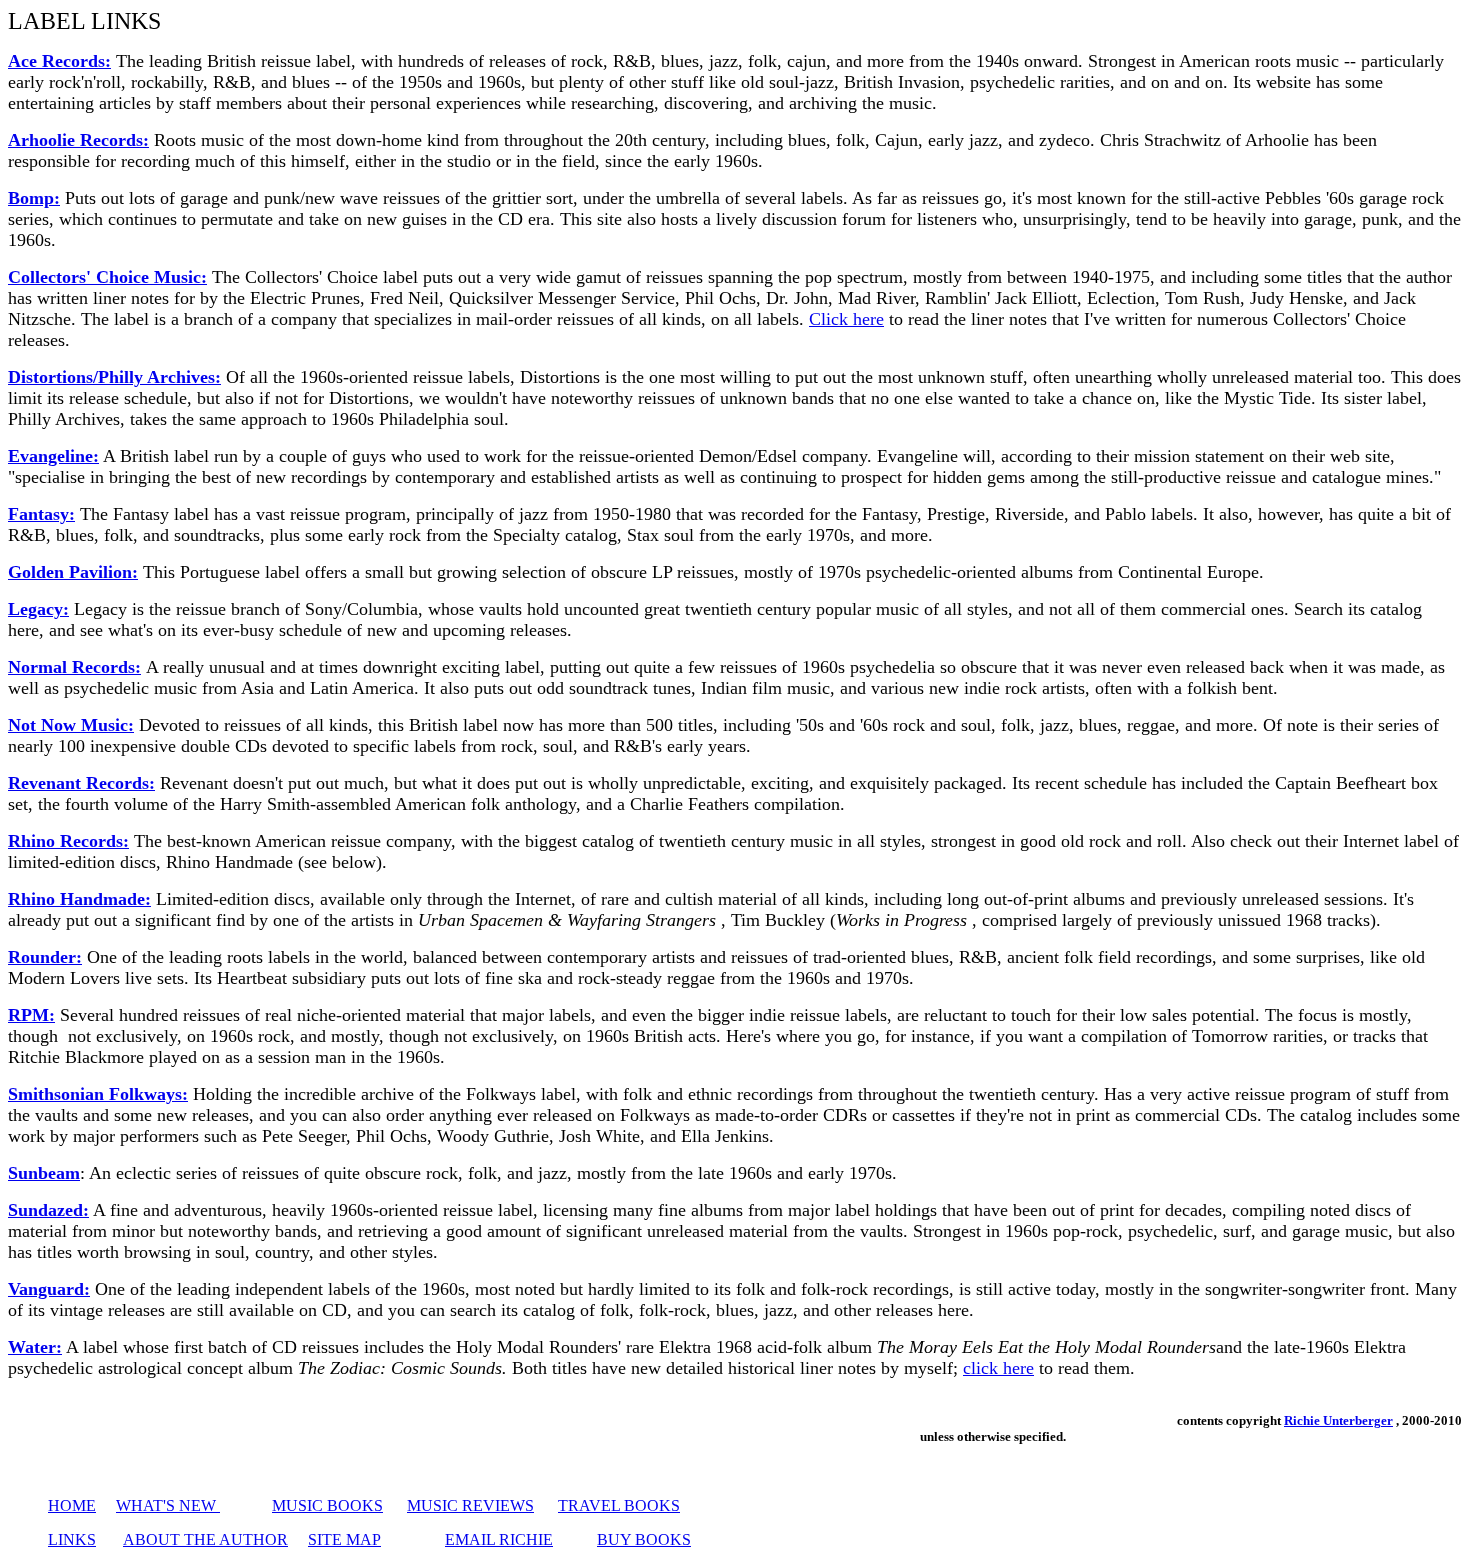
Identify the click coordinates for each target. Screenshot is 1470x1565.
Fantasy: (41, 514)
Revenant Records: (81, 783)
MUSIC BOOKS (327, 1505)
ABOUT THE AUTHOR (205, 1539)
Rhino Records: (68, 841)
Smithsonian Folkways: (98, 1094)
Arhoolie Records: (78, 140)
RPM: (31, 1015)
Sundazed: (48, 1210)
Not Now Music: (71, 725)
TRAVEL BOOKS (619, 1505)
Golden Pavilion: (73, 572)
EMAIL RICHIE (499, 1539)
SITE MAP (344, 1539)
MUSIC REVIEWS (470, 1505)
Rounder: (45, 957)
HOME (72, 1505)
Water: (35, 1347)
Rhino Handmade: (79, 899)
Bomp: (34, 198)
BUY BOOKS (644, 1539)
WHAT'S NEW (168, 1505)
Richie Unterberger (1338, 1420)
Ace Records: (59, 61)
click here (998, 1368)
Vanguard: (49, 1289)
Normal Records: (74, 667)
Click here (846, 319)
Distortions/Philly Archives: (114, 377)
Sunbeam (44, 1173)
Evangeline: (53, 456)
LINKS (72, 1539)
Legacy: (38, 609)
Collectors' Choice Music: (107, 277)
